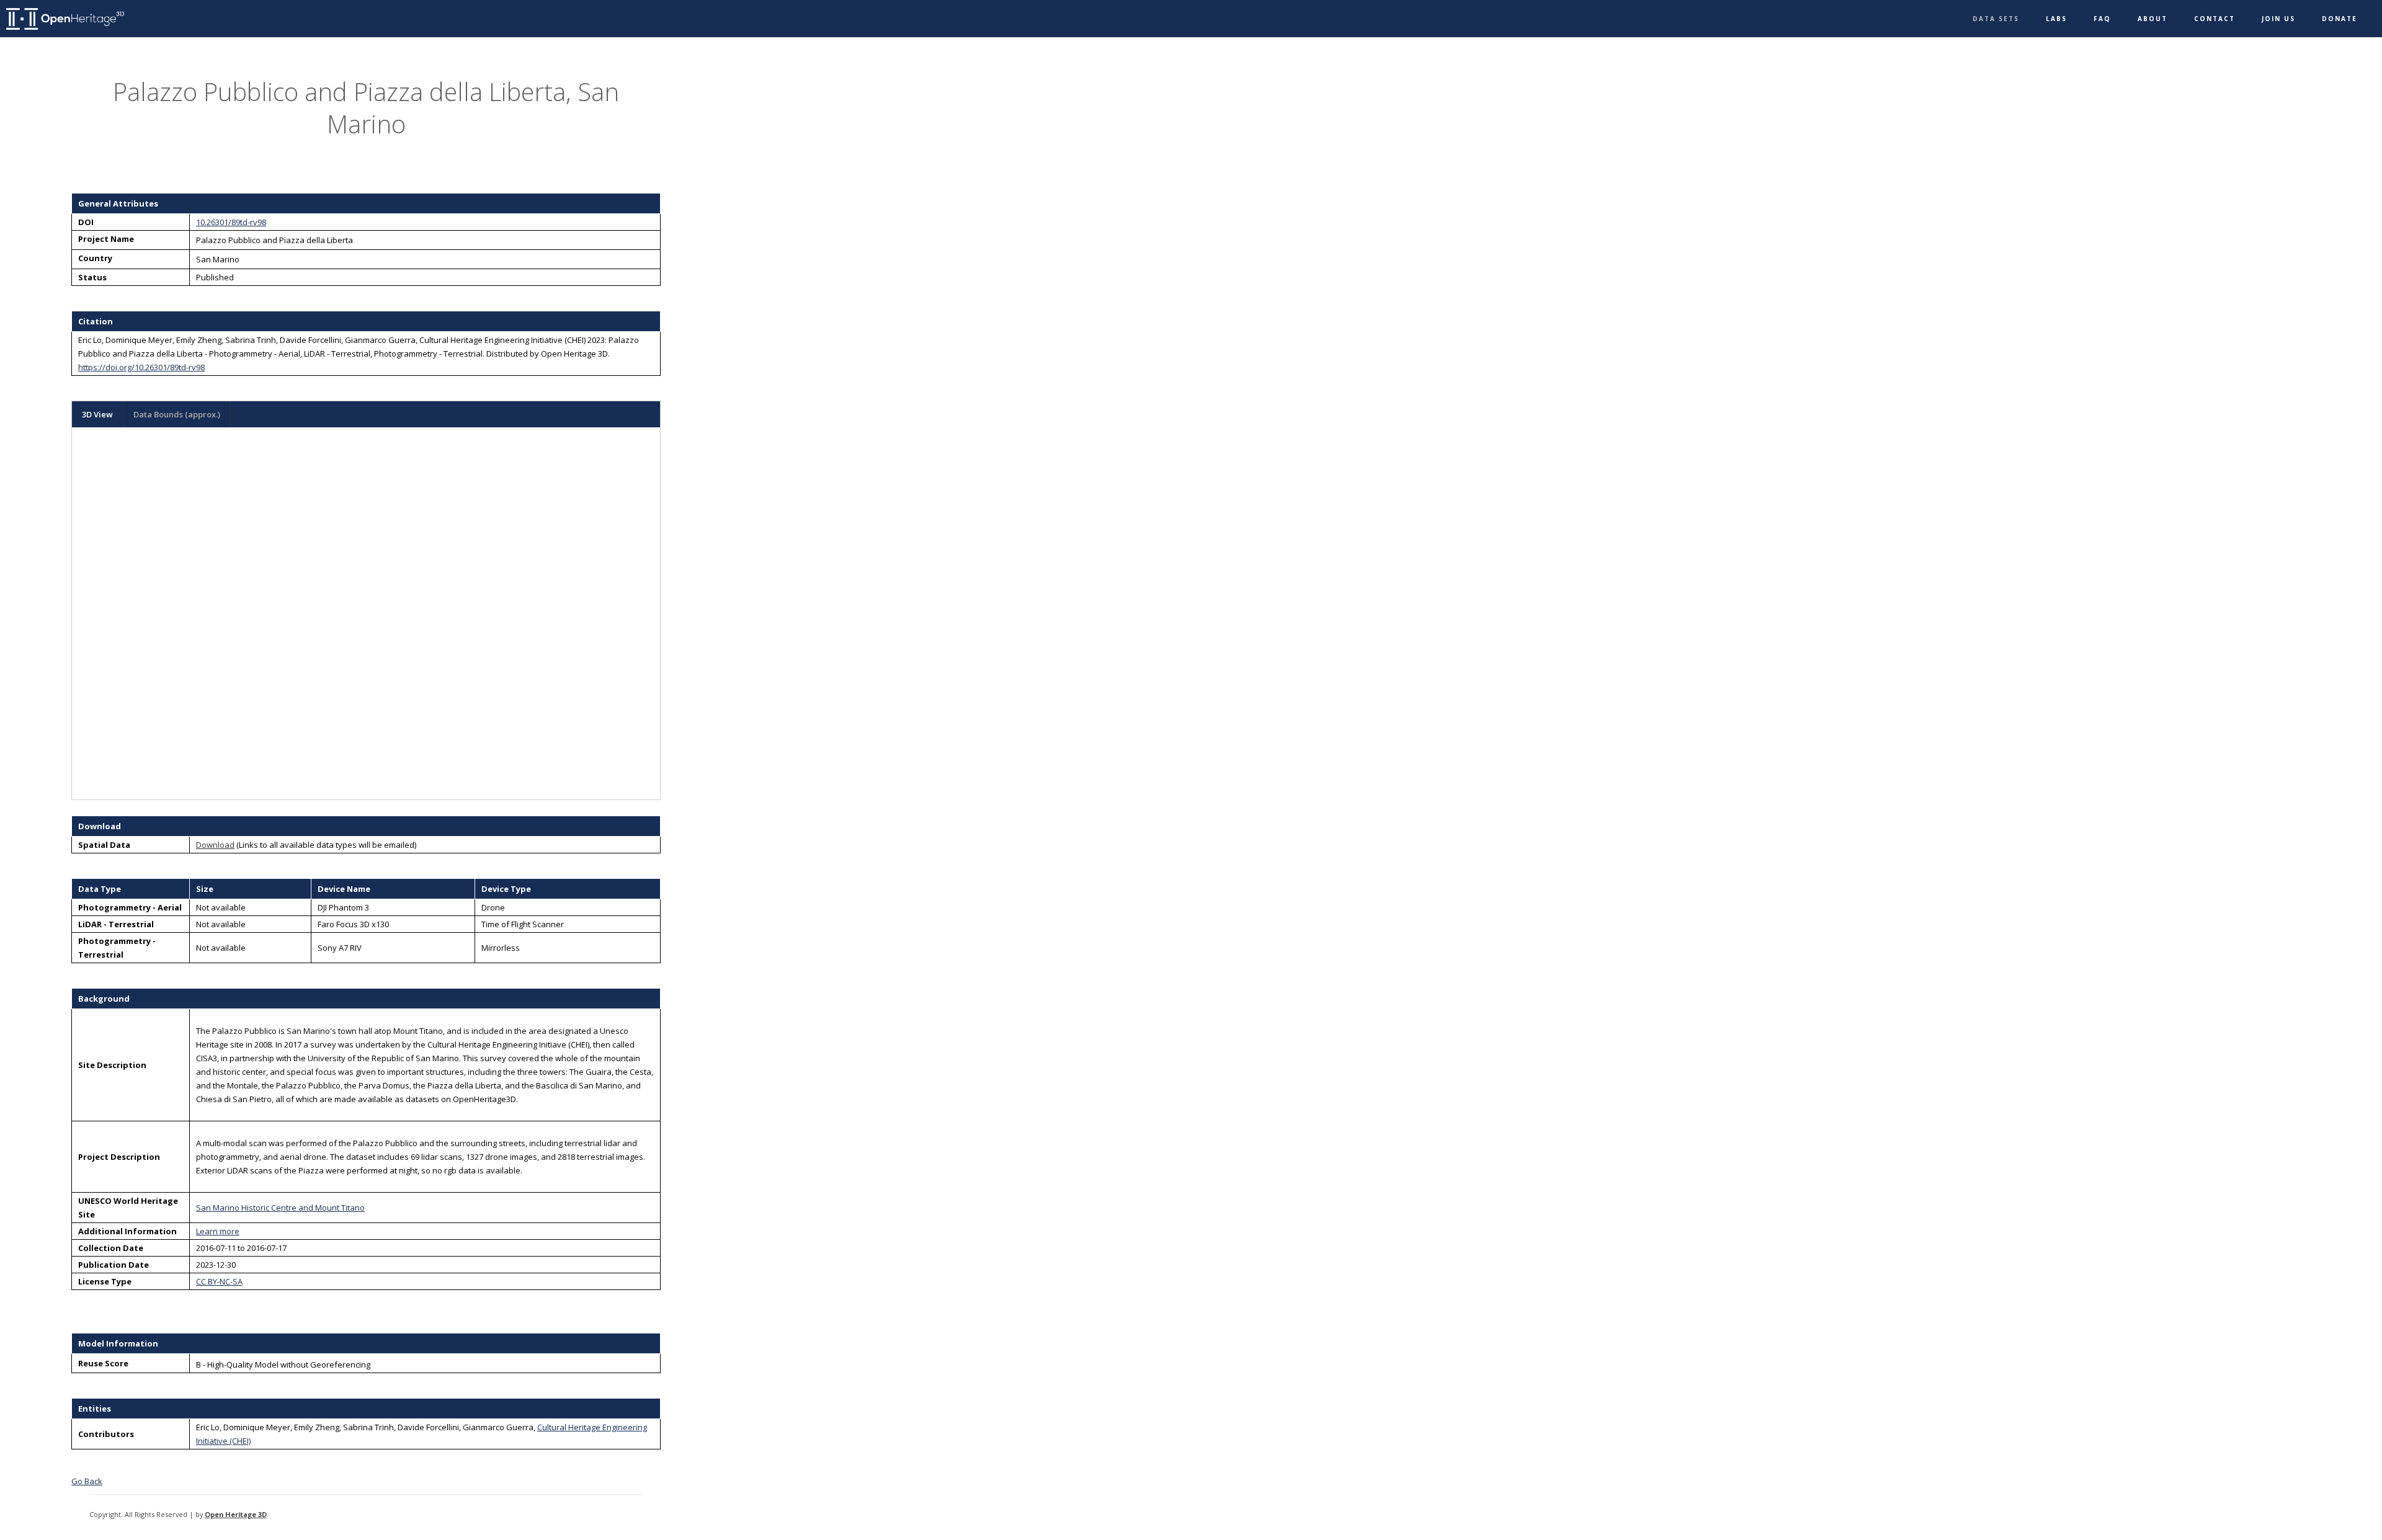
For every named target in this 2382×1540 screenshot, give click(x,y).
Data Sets (1996, 19)
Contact (2215, 19)
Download (215, 845)
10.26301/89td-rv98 (231, 222)
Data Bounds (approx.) (177, 414)
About (2152, 19)
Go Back (87, 1481)
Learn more (218, 1231)
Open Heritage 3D (236, 1514)
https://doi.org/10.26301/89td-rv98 (141, 367)
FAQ (2102, 19)
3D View (97, 414)
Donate (2340, 19)
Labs (2056, 19)
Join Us (2278, 19)
